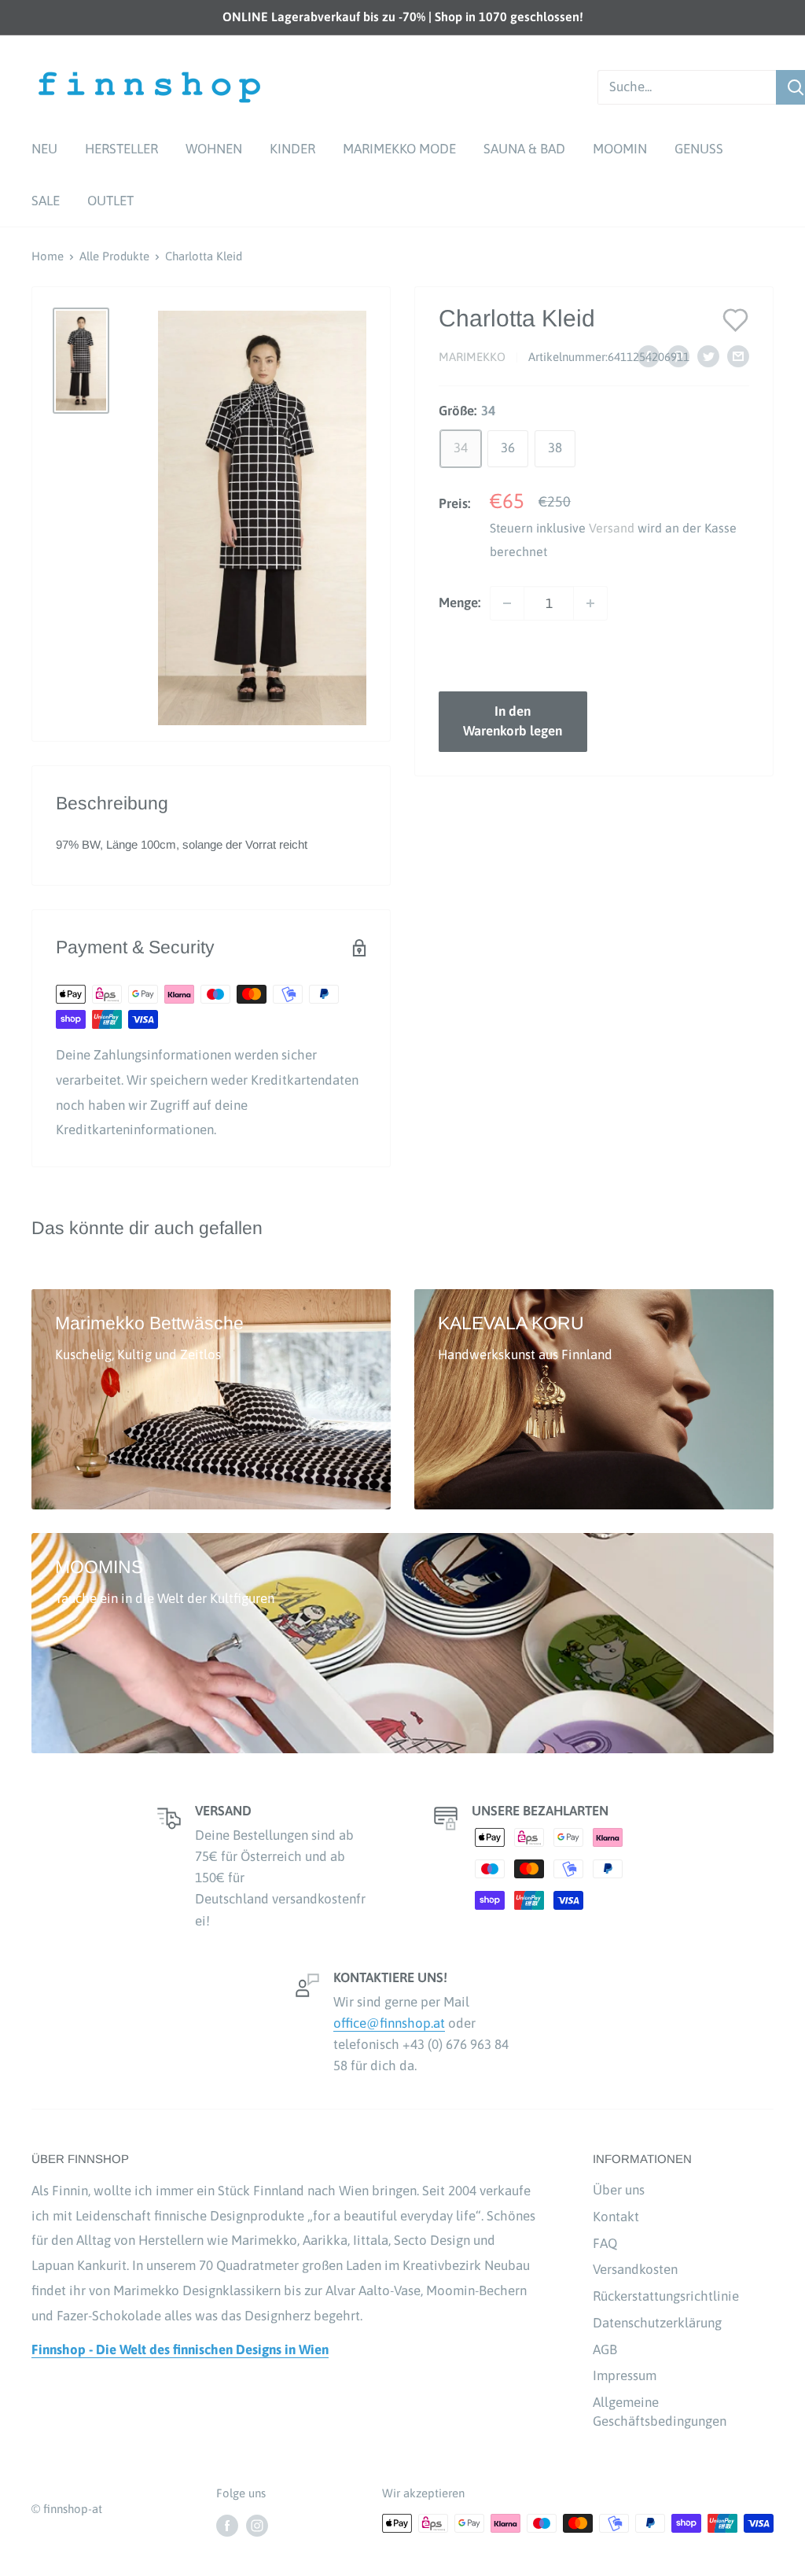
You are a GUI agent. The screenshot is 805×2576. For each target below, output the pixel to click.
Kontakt (616, 2217)
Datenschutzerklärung (657, 2323)
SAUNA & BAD (524, 149)
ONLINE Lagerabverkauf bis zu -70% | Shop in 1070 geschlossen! (403, 17)
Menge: (459, 603)
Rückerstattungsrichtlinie (666, 2296)
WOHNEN (214, 149)
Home (48, 256)
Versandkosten (635, 2269)
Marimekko (472, 357)
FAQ (605, 2243)
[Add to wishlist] (736, 319)
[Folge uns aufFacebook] (227, 2525)
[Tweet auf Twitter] (708, 356)
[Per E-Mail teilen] (738, 356)
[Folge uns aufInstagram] (257, 2525)
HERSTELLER (121, 149)
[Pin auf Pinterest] (678, 356)
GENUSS (699, 149)
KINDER (292, 149)
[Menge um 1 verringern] (507, 603)
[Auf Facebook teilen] (649, 356)
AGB (605, 2349)
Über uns (619, 2190)
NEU (44, 149)
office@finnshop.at (389, 2023)
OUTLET (110, 201)
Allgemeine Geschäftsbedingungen (660, 2412)
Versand (612, 528)
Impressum (625, 2375)
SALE (46, 201)
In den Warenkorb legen (513, 721)
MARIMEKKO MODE (399, 149)
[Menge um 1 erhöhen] (590, 603)
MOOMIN (620, 149)
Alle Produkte (114, 256)
